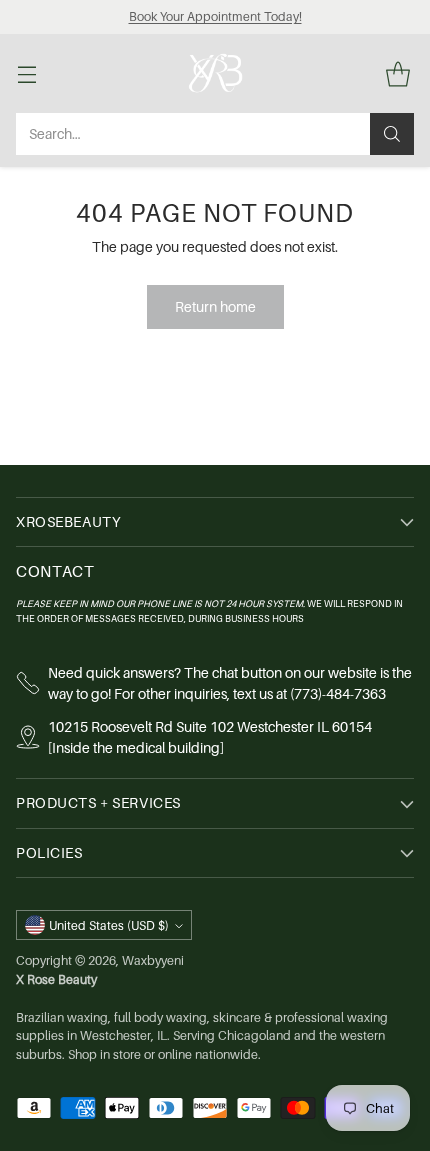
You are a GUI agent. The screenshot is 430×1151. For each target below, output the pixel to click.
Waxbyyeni (153, 960)
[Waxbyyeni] (215, 73)
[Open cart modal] (397, 73)
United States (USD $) (109, 925)
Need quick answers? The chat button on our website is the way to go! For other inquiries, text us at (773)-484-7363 (230, 683)
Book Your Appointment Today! (215, 16)
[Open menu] (26, 73)
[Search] (392, 134)
